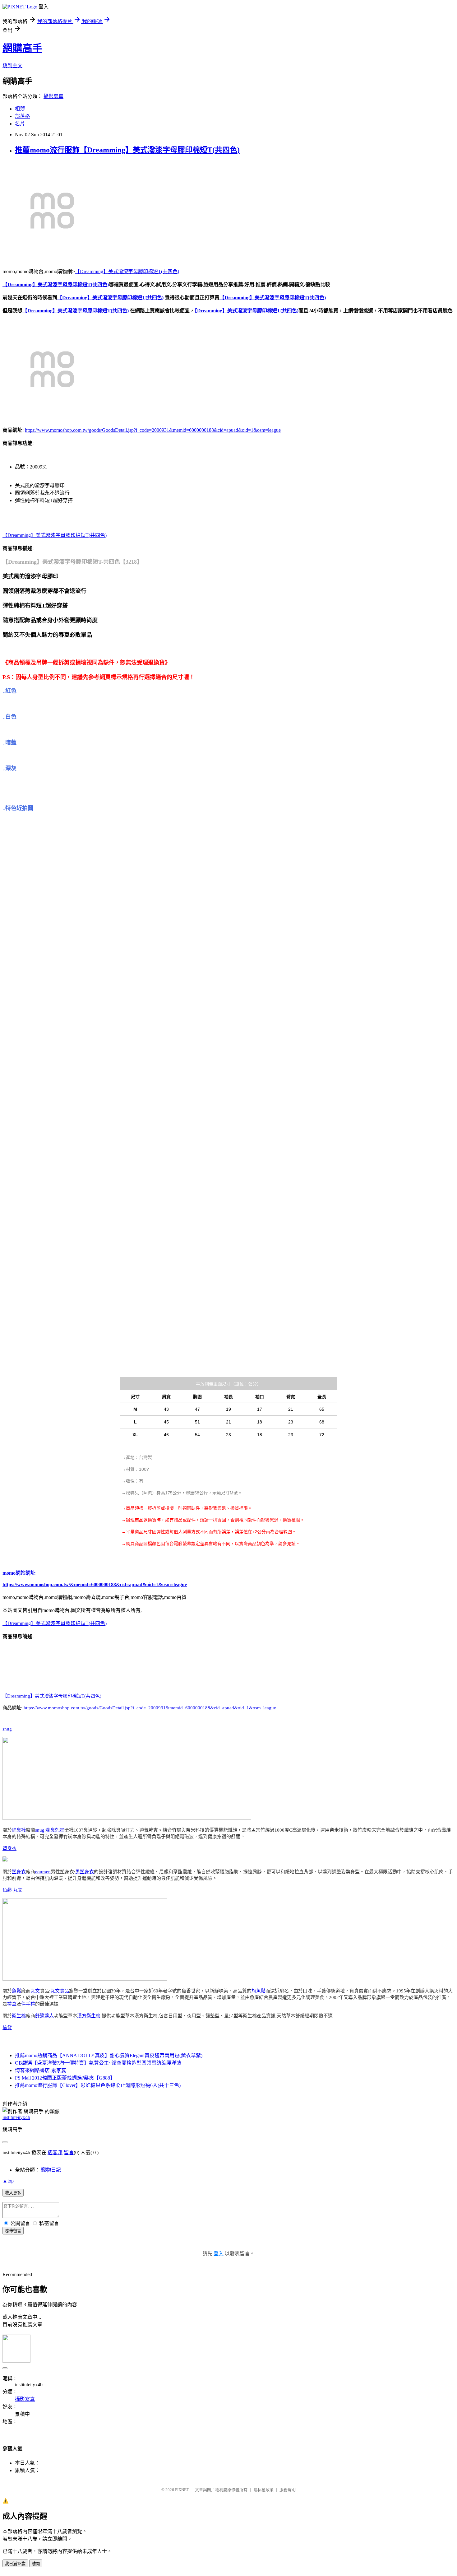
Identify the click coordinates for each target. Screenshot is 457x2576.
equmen (43, 1872)
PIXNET (182, 2490)
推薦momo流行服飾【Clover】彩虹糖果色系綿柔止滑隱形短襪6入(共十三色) (98, 2085)
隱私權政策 (263, 2490)
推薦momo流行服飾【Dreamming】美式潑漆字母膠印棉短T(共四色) (127, 150)
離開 (36, 2564)
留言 (69, 2152)
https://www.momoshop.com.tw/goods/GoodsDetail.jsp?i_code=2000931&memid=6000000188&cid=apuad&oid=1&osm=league (153, 430)
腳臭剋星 (55, 1830)
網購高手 (22, 48)
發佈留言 (13, 2231)
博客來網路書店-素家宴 (41, 2070)
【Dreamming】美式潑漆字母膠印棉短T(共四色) (127, 271)
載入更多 (13, 2193)
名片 (20, 124)
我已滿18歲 (15, 2564)
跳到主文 (12, 65)
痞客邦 (55, 2152)
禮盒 (12, 2004)
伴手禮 (28, 2004)
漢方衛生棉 (89, 2016)
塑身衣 (9, 1848)
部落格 (22, 116)
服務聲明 (288, 2490)
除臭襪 (19, 1830)
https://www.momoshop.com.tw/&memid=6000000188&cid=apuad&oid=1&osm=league (95, 1584)
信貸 (7, 2028)
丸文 (18, 1890)
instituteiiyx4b (16, 2117)
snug (7, 1729)
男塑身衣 (85, 1872)
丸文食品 (60, 1991)
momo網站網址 (19, 1573)
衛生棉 (19, 2016)
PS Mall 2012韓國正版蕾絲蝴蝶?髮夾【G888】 (65, 2078)
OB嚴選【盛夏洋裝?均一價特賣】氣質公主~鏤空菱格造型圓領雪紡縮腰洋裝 (98, 2063)
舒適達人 (44, 2016)
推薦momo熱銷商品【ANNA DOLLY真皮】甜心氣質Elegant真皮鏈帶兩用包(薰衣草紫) (109, 2055)
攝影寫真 (53, 96)
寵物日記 (51, 2170)
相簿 (20, 109)
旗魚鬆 (259, 1991)
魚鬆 (7, 1890)
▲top (8, 2181)
